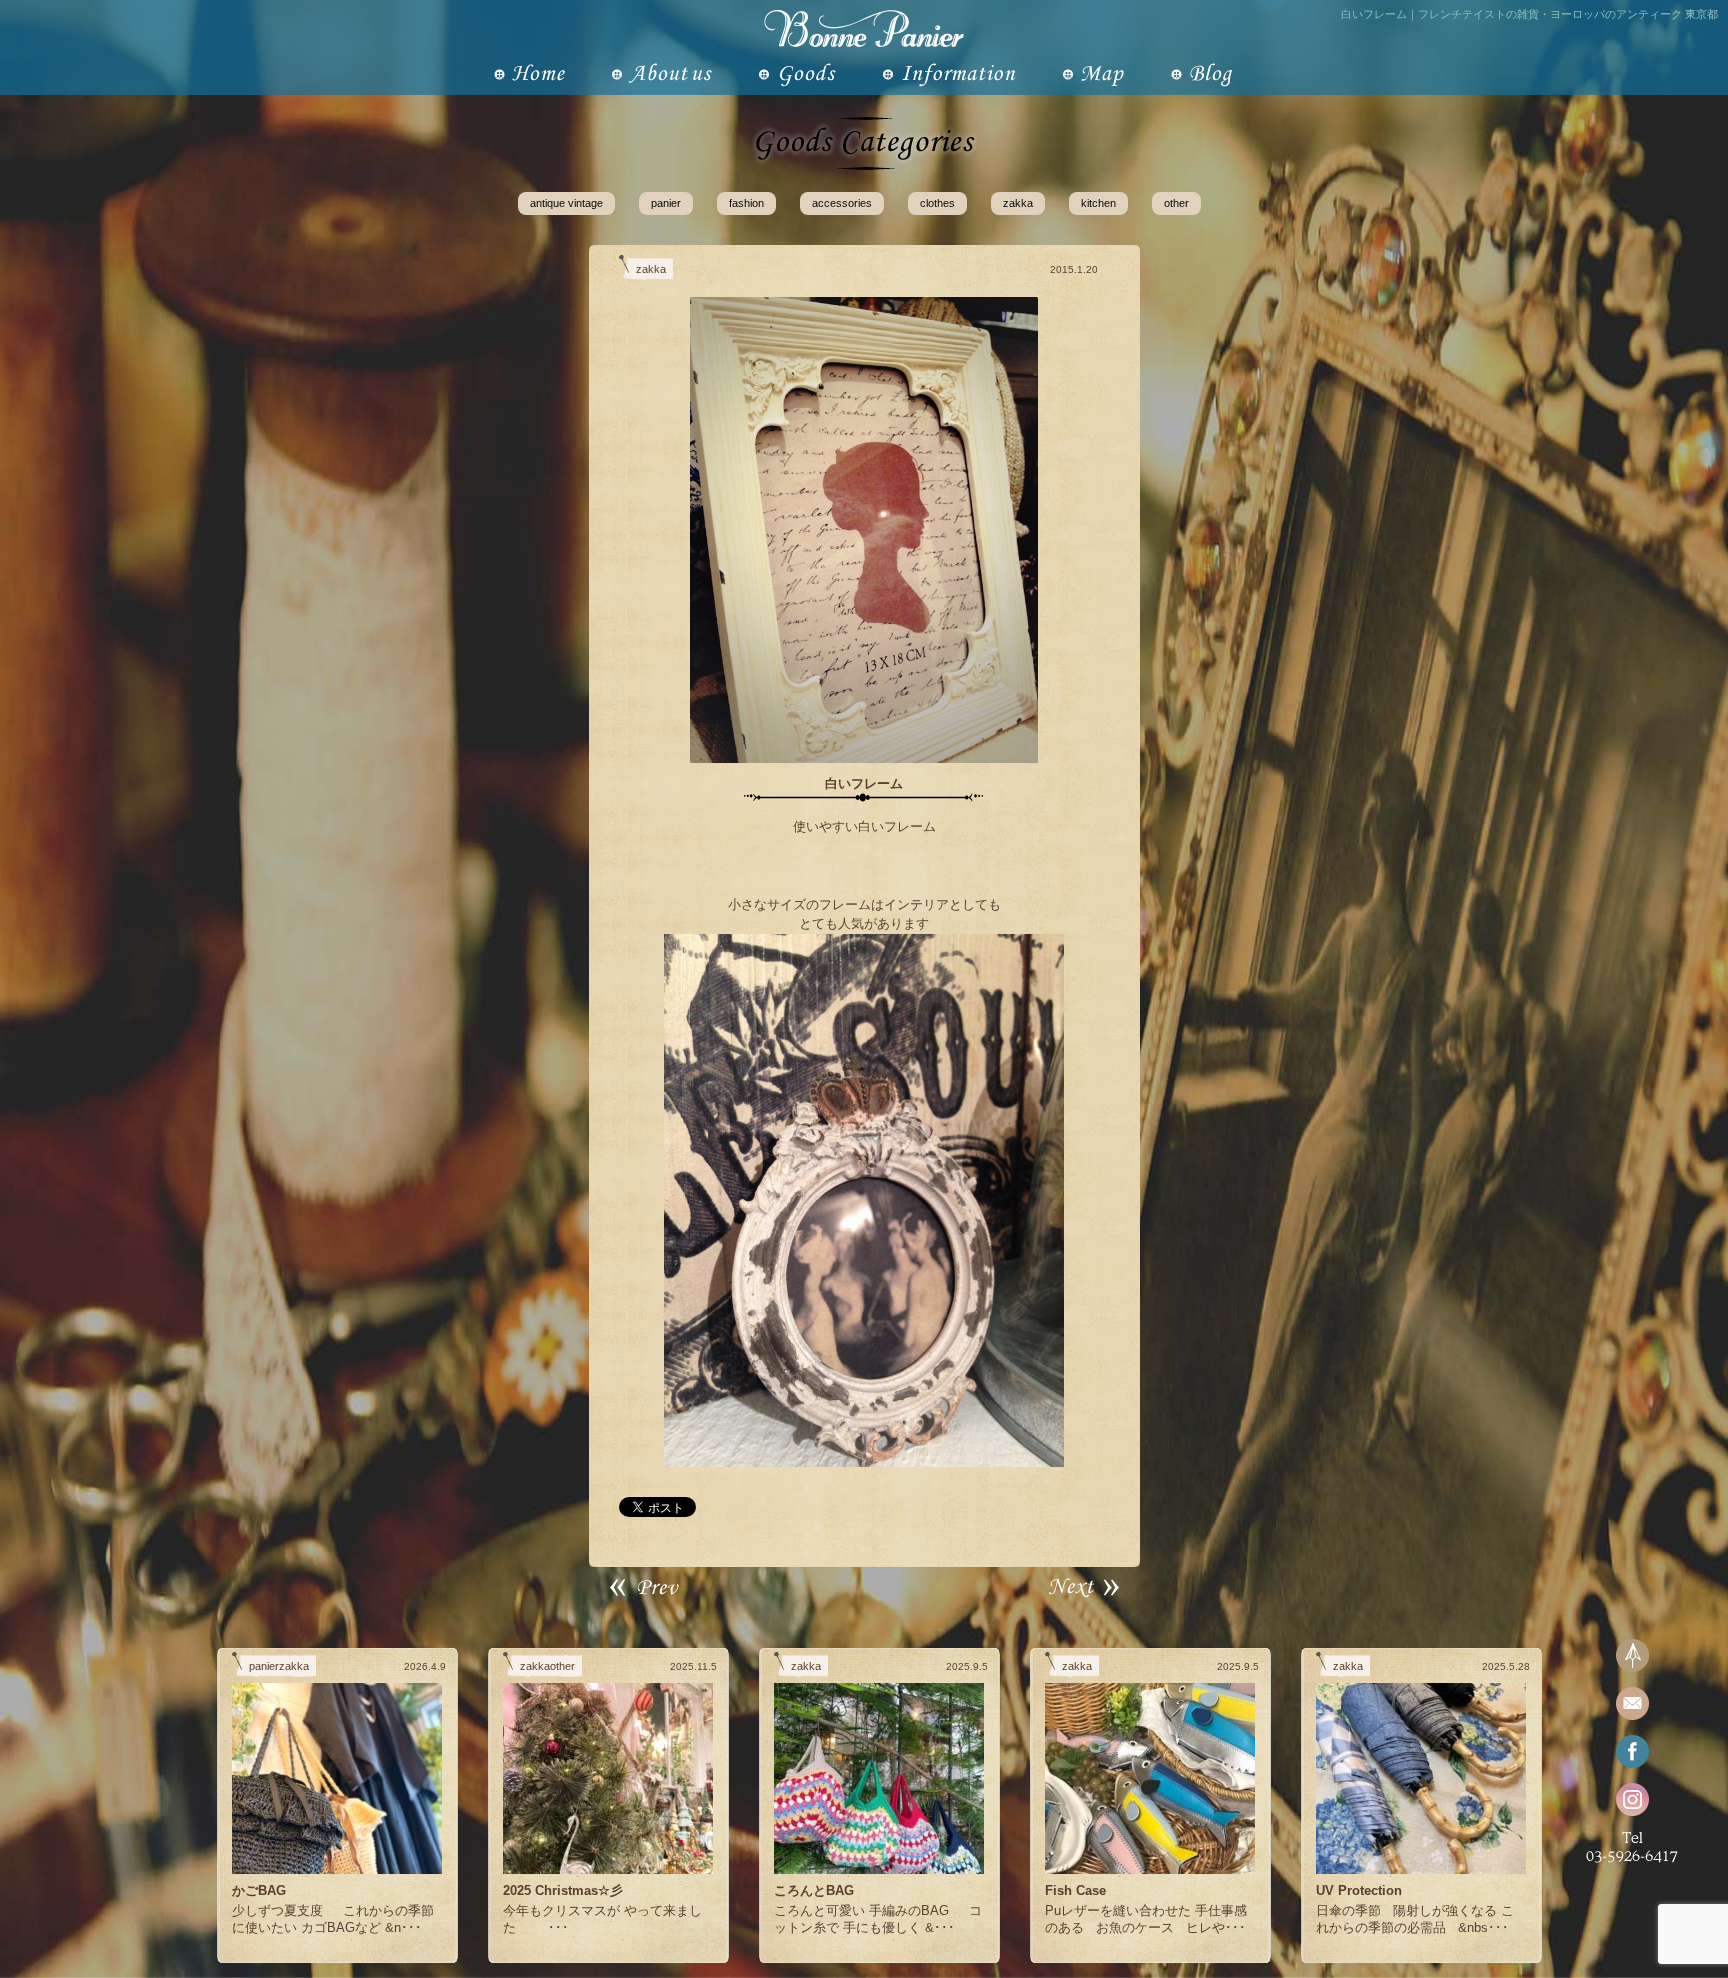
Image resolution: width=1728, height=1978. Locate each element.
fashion (746, 203)
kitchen (1098, 203)
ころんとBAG (814, 1890)
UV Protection (1359, 1890)
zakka (1018, 203)
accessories (842, 203)
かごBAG (259, 1890)
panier (666, 203)
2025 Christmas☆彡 (563, 1890)
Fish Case (1075, 1890)
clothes (937, 203)
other (1176, 203)
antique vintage (566, 203)
